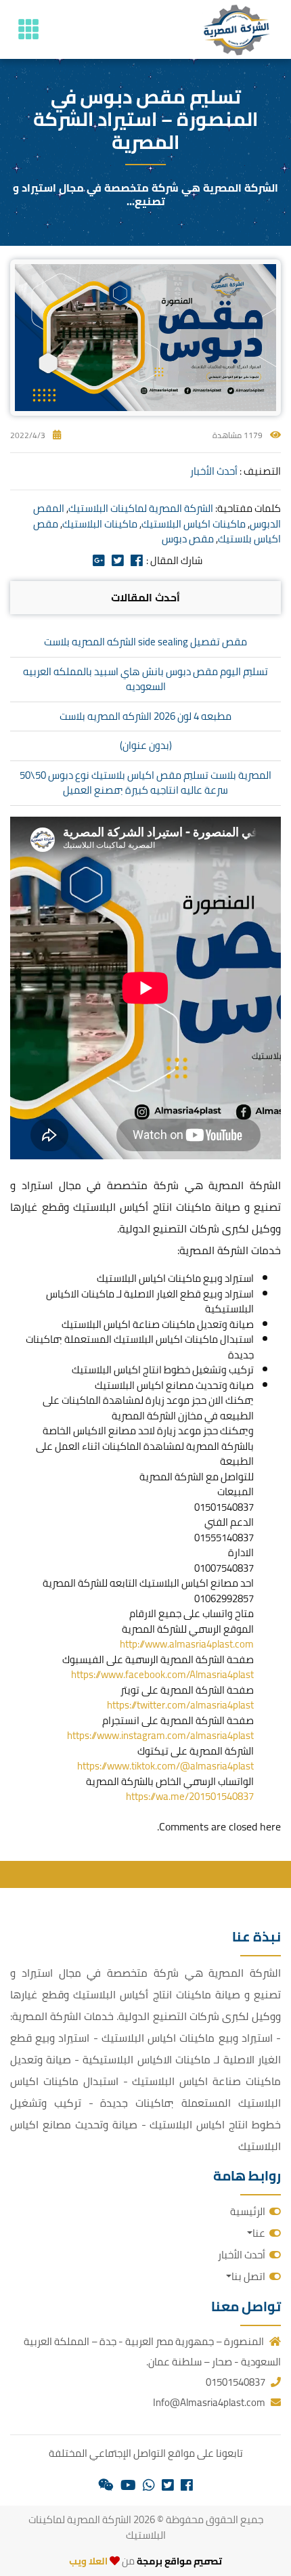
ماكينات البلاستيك (100, 524)
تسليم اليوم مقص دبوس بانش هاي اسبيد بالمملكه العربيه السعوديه (145, 679)
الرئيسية (248, 2211)
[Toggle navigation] (28, 29)
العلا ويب (88, 2561)
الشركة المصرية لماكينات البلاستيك (141, 508)
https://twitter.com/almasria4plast (180, 1705)
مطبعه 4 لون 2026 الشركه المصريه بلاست (145, 716)
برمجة (149, 2561)
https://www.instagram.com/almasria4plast (160, 1735)
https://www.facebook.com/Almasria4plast (162, 1674)
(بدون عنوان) (146, 745)
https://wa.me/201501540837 (190, 1796)
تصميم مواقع (193, 2561)
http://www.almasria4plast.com (187, 1644)
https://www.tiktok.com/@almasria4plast (165, 1766)
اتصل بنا (248, 2276)
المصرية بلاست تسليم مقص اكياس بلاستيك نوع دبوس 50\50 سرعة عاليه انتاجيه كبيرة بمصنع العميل (145, 783)
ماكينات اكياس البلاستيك (194, 524)
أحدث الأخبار (214, 471)
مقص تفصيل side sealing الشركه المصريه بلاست (145, 642)
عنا (259, 2233)
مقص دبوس (188, 539)
